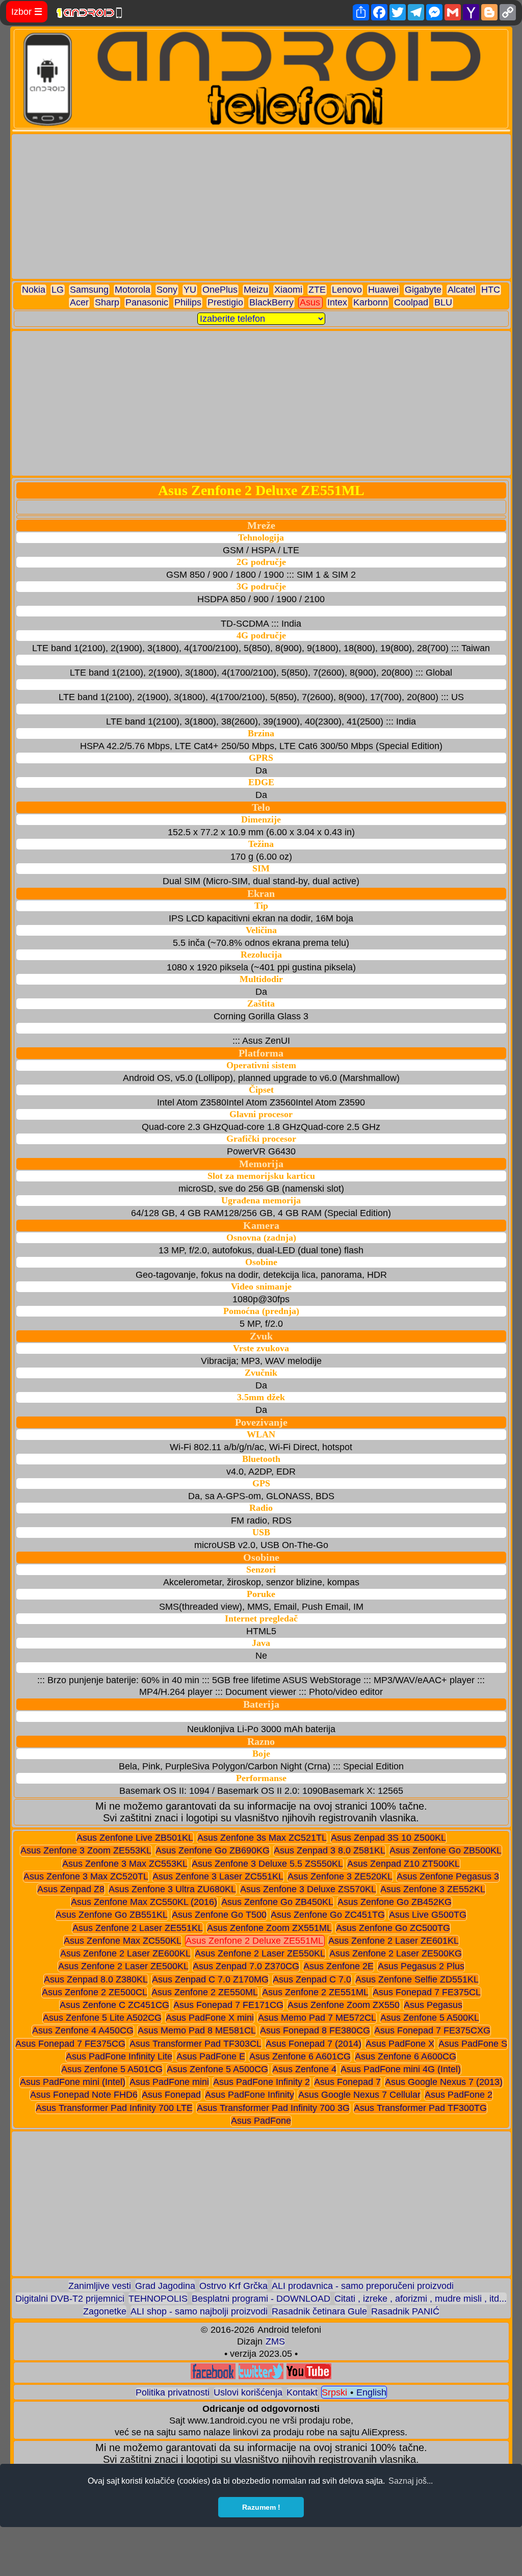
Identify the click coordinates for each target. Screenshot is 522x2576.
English (371, 2392)
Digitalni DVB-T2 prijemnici (70, 2299)
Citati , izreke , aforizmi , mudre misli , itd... (421, 2299)
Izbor (27, 12)
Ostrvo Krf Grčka (233, 2286)
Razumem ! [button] (261, 2507)
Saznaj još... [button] (411, 2481)
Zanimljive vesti (100, 2286)
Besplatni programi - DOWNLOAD (261, 2299)
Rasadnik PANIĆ (405, 2311)
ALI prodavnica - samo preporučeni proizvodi (363, 2286)
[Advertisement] (261, 207)
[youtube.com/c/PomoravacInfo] (309, 2376)
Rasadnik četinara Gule (319, 2311)
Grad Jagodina (165, 2286)
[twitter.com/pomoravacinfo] (261, 2376)
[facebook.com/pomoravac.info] (213, 2376)
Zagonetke (105, 2311)
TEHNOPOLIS (158, 2299)
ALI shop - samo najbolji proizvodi (199, 2311)
